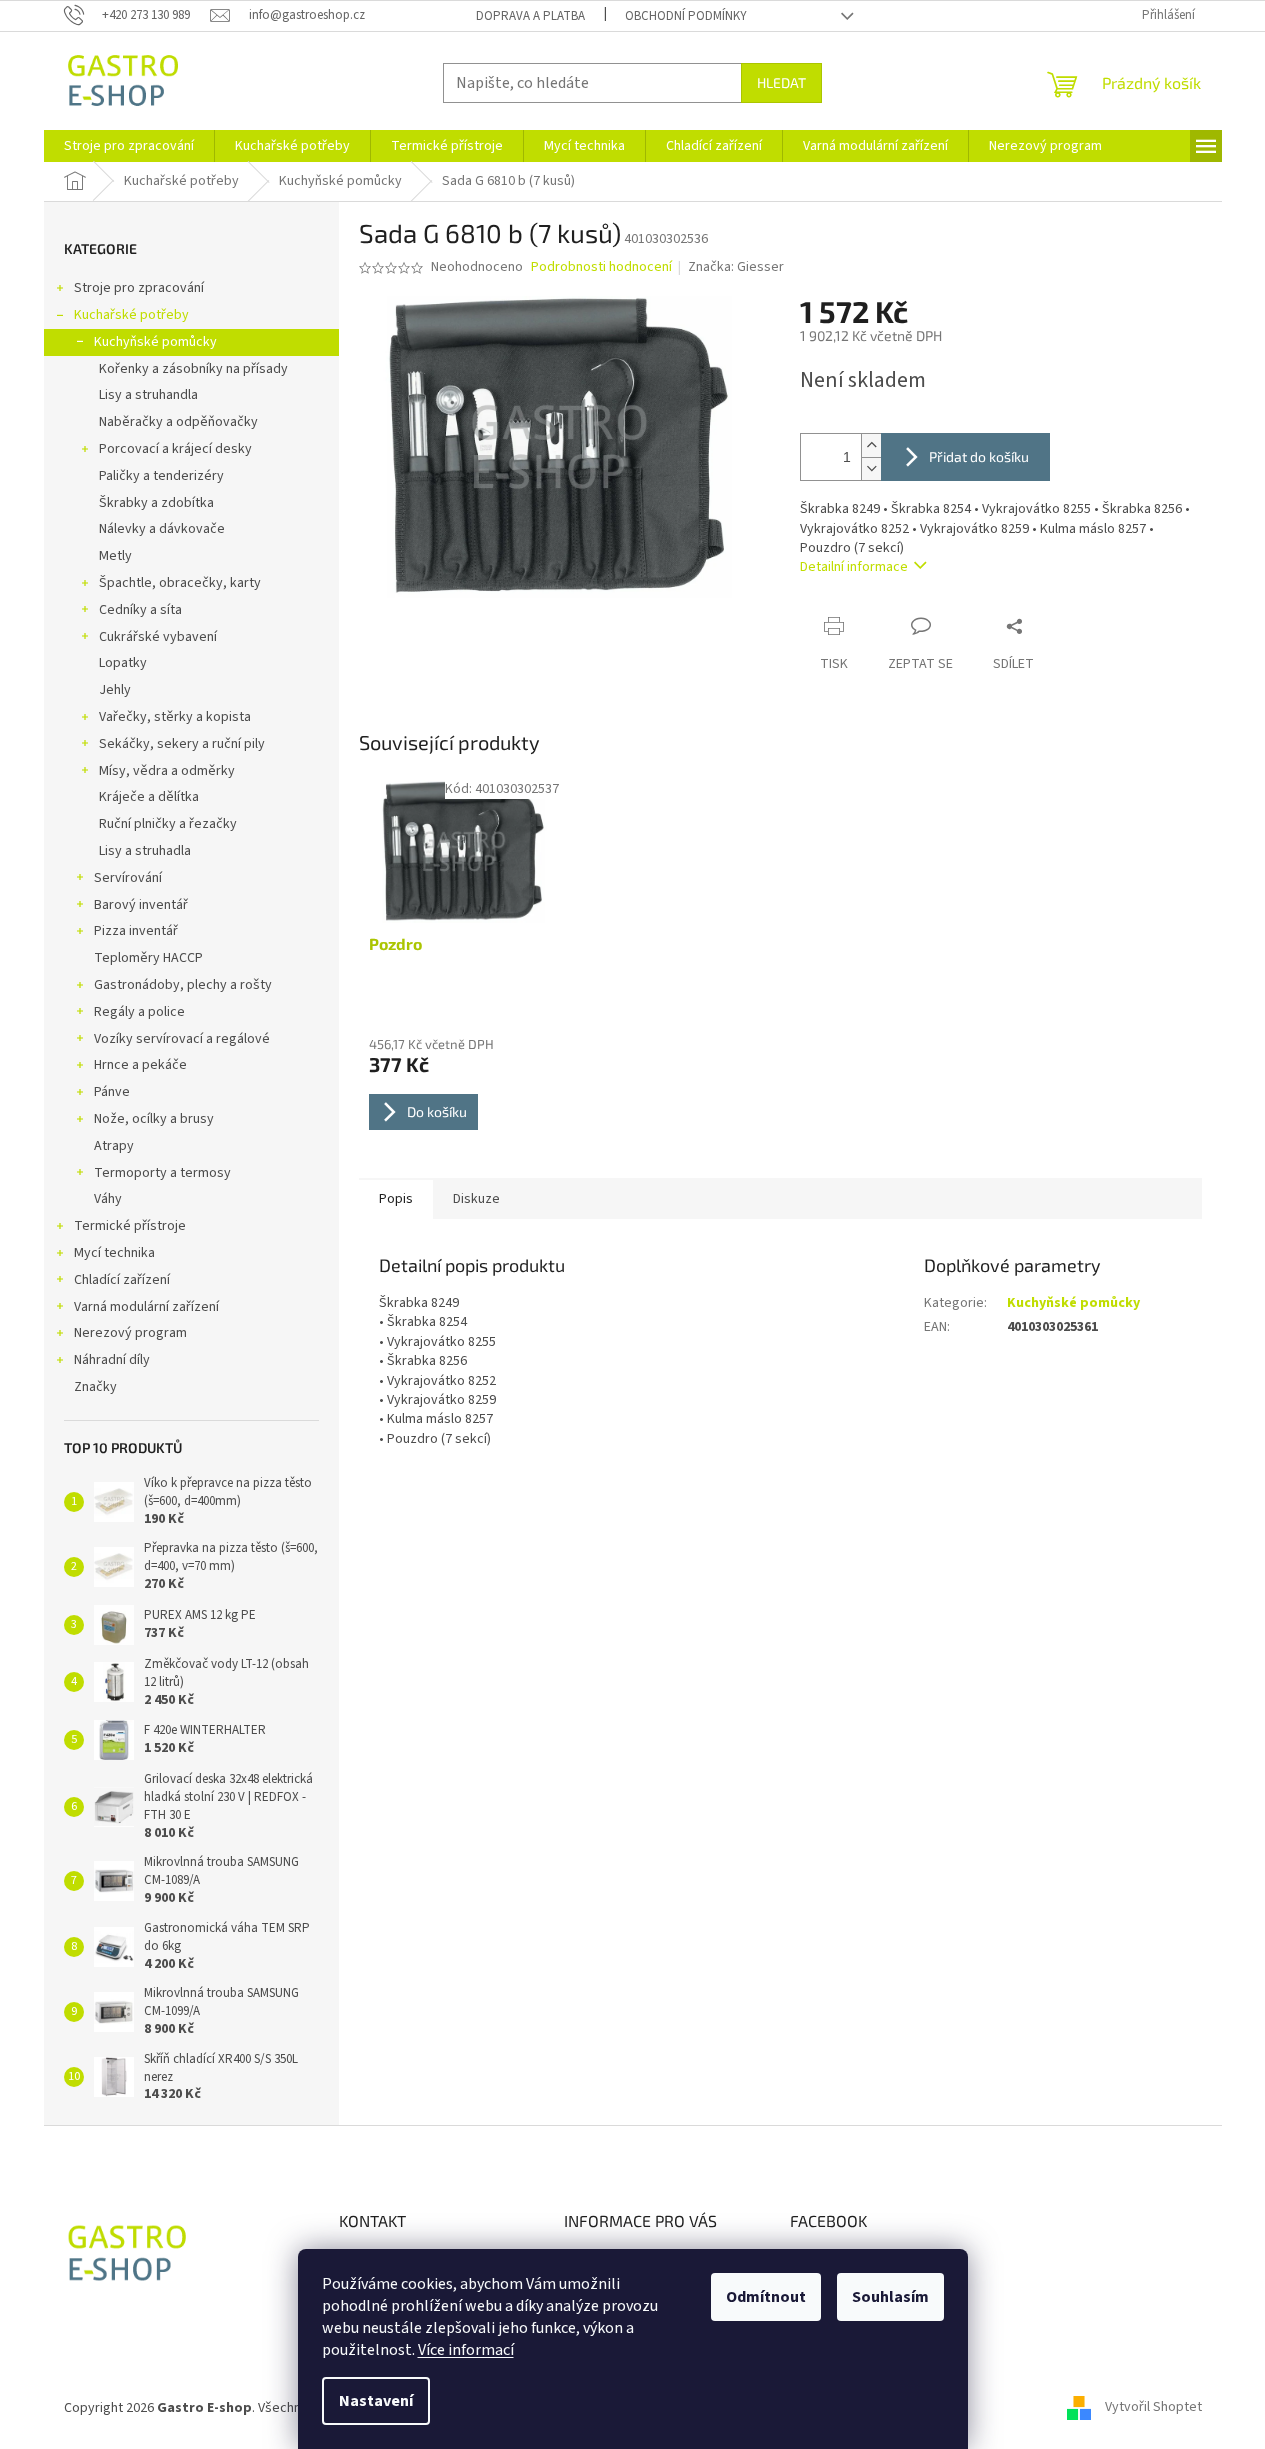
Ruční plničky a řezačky (168, 824)
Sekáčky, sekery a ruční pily (182, 744)
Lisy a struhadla (145, 851)
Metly (115, 556)
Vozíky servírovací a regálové (182, 1039)
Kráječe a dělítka (149, 797)
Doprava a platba (530, 16)
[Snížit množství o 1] (871, 468)
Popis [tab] (396, 1199)
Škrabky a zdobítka (156, 503)
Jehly (115, 690)
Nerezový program (130, 1333)
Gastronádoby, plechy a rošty (183, 985)
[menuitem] (129, 146)
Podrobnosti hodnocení (601, 267)
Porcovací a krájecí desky (175, 449)
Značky (95, 1387)
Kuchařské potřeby (131, 315)
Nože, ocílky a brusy (154, 1119)
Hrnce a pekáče (140, 1065)
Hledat (781, 82)
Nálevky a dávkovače (162, 529)
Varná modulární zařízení (146, 1307)
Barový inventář (141, 905)
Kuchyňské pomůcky (155, 342)
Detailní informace (854, 567)
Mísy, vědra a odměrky (167, 771)
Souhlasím (890, 2297)
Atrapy (114, 1146)
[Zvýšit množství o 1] (871, 445)
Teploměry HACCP (148, 958)
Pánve (112, 1092)
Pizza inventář (136, 931)
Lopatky (123, 663)
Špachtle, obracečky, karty (180, 583)
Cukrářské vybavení (158, 637)
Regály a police (139, 1012)
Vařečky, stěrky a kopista (175, 717)
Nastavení (376, 2401)
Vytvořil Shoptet (1153, 2408)
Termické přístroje (130, 1226)
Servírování (128, 878)
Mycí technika (114, 1253)
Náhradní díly (112, 1360)
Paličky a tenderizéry (161, 476)
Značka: (736, 267)
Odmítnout (766, 2297)
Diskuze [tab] (476, 1199)
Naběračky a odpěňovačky (178, 422)
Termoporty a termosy (162, 1173)
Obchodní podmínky (686, 16)
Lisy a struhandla (148, 395)
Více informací (466, 2350)
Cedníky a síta (140, 610)
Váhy (108, 1199)
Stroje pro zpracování (139, 288)
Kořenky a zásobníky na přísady (193, 369)
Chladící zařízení (122, 1280)
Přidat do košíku (979, 456)
